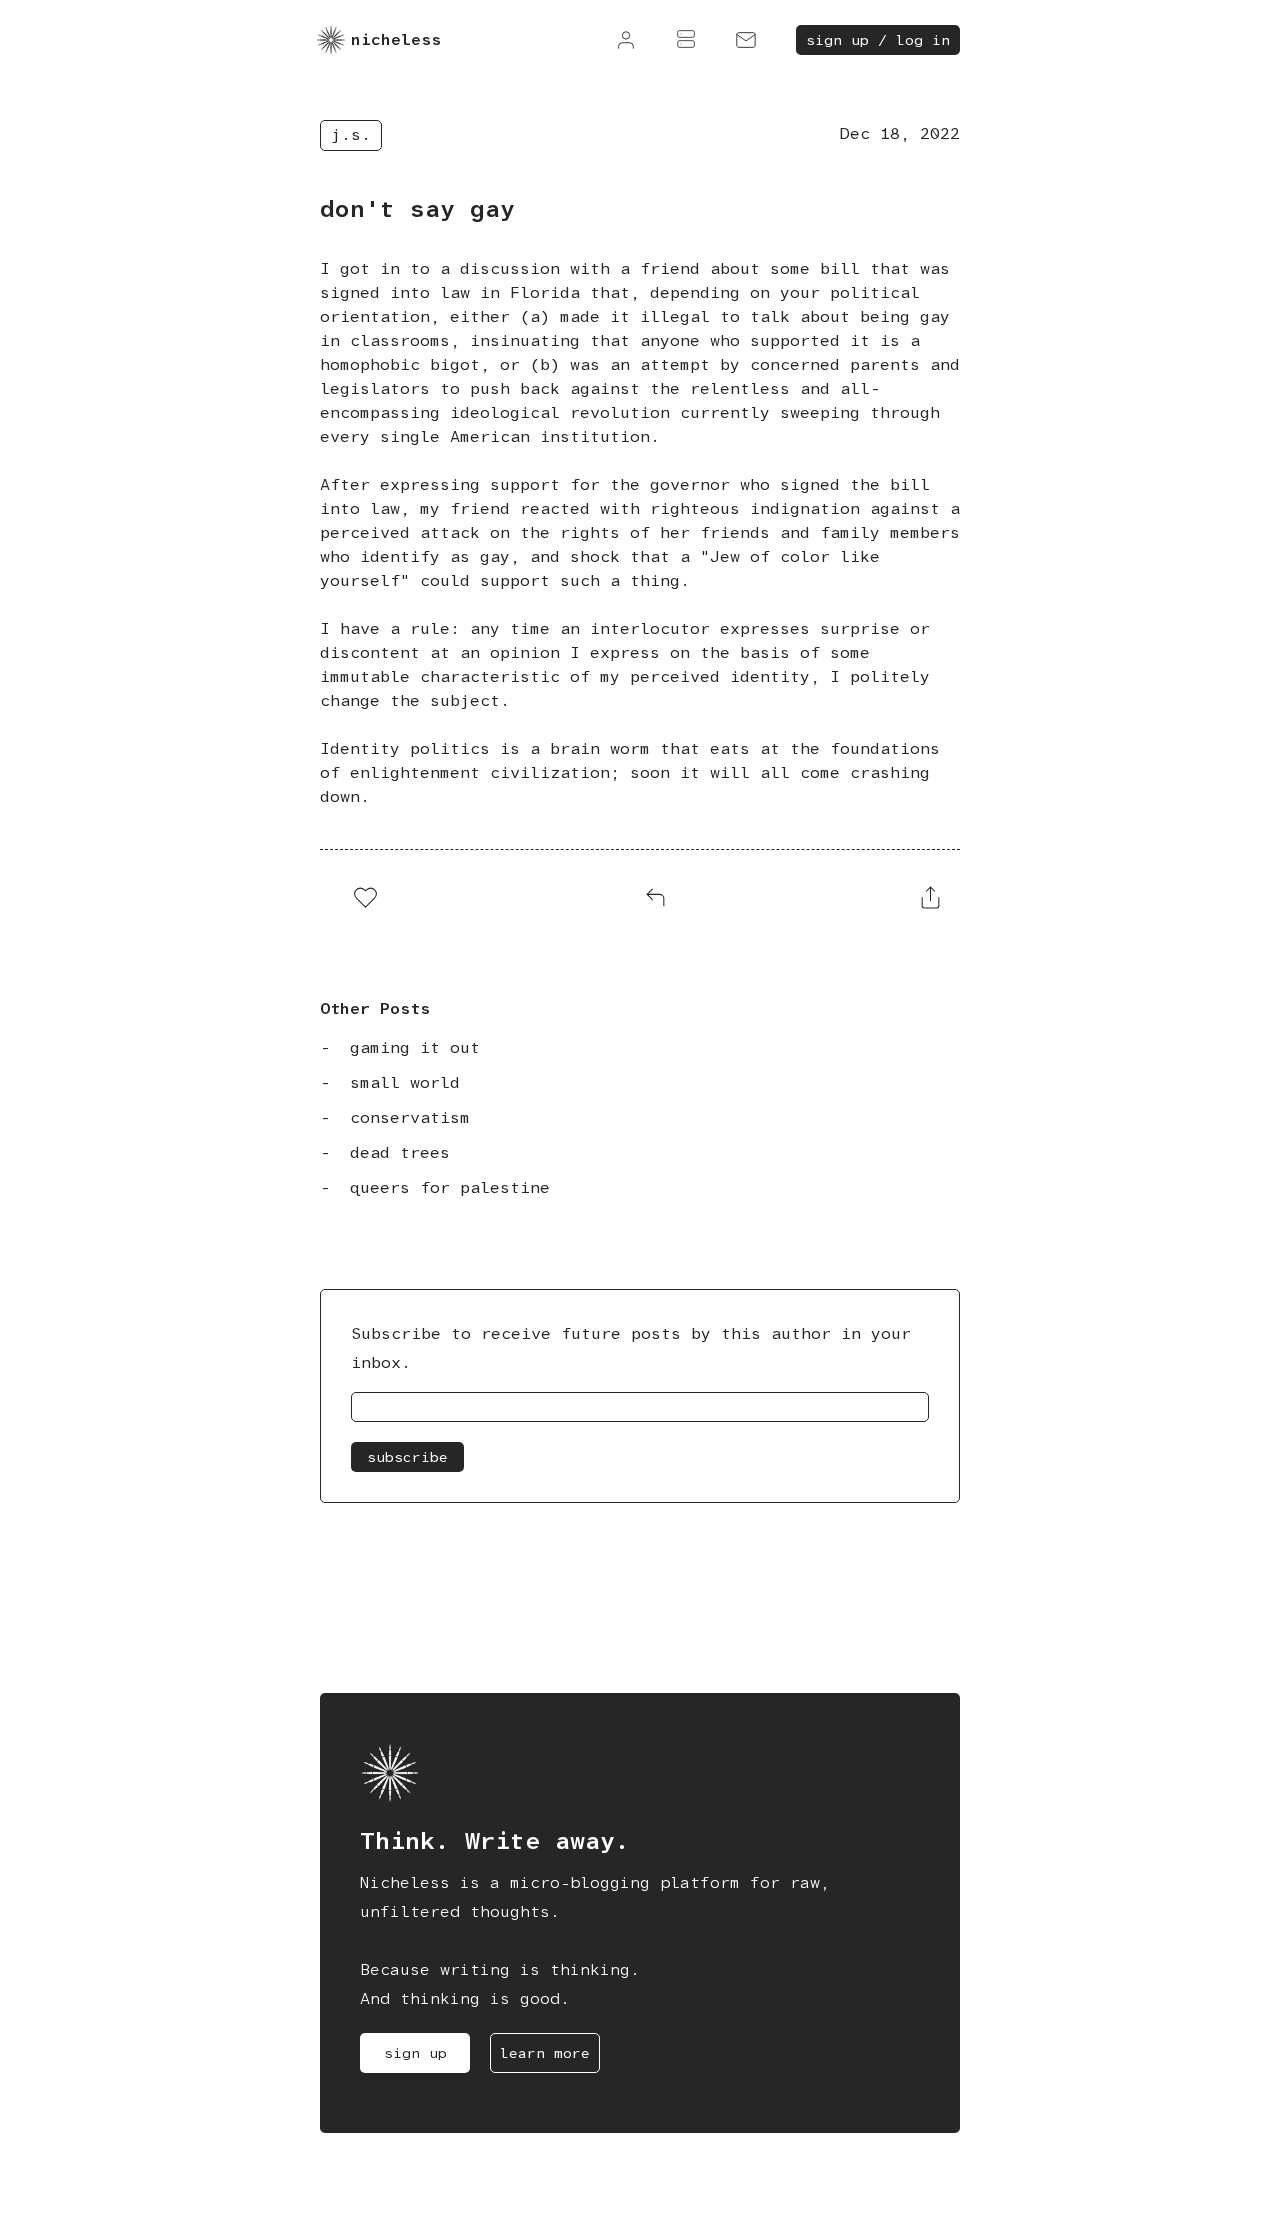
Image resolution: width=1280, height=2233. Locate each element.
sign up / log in (878, 40)
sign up (415, 2053)
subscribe (407, 1457)
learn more (545, 2053)
